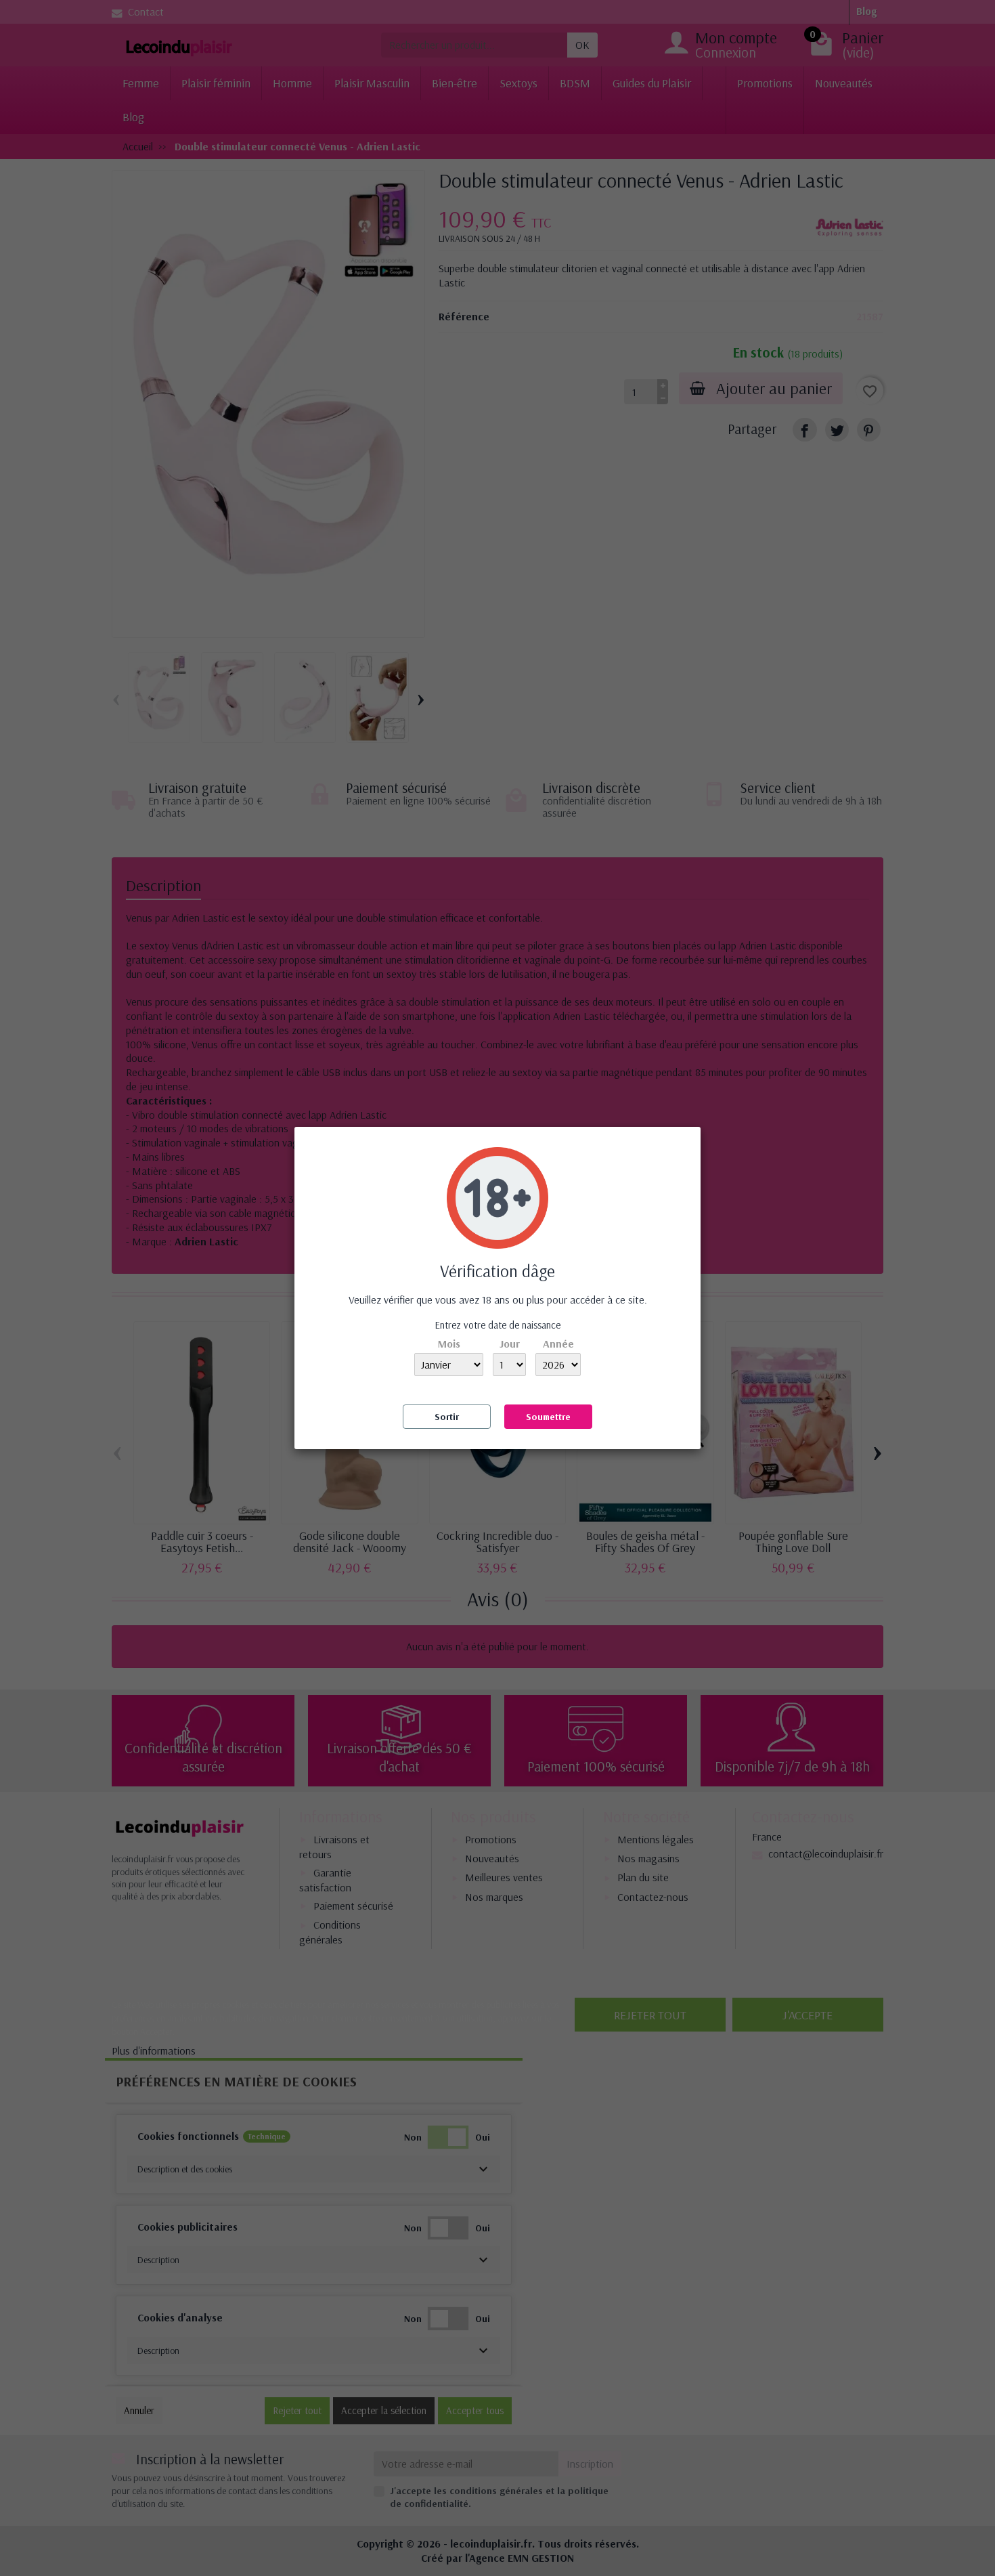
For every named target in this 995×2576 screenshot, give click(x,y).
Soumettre (548, 1417)
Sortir (447, 1417)
